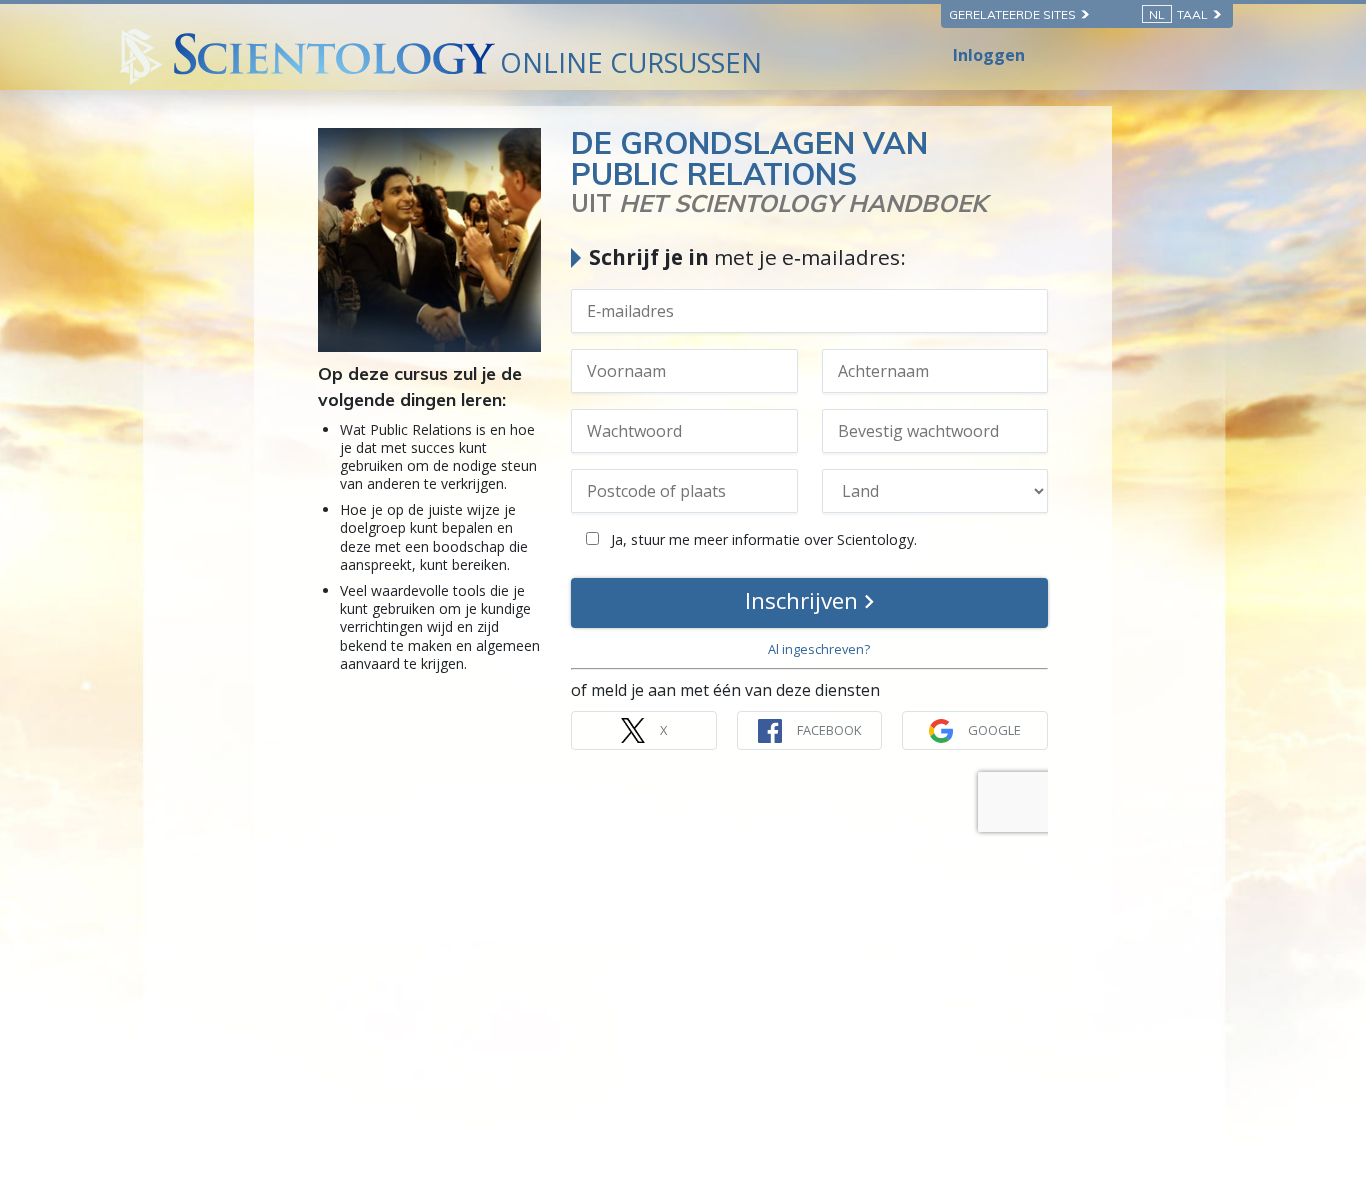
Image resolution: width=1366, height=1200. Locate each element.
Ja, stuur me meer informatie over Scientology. (762, 539)
